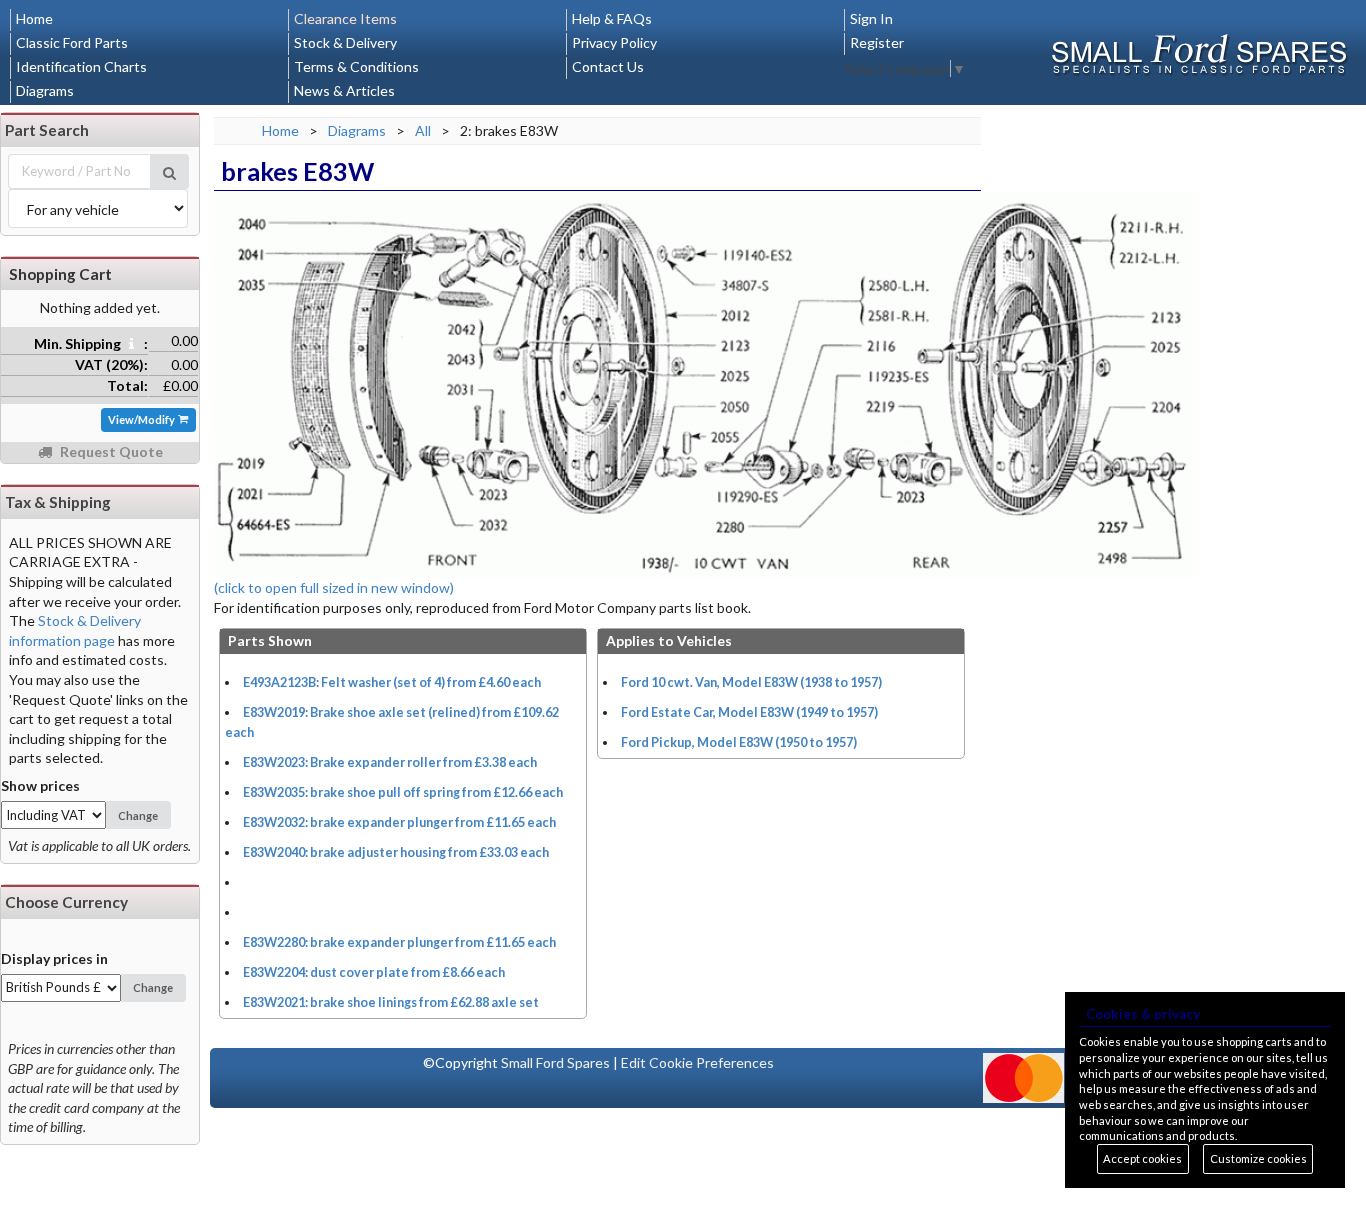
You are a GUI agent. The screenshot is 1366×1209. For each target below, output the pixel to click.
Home (34, 18)
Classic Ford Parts (72, 42)
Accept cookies (1142, 1158)
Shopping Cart (60, 274)
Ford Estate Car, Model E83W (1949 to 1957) (749, 712)
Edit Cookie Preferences (697, 1062)
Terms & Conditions (356, 66)
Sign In (871, 18)
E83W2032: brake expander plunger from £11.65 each (399, 822)
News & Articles (344, 90)
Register (877, 42)
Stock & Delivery (345, 42)
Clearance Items (345, 18)
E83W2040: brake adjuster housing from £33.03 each (396, 852)
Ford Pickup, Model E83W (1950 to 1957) (739, 742)
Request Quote (110, 451)
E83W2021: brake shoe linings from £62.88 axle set (391, 1002)
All (423, 130)
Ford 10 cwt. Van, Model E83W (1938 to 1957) (751, 682)
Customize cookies (1258, 1158)
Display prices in (54, 958)
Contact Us (608, 66)
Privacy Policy (614, 42)
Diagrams (45, 90)
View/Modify (142, 419)
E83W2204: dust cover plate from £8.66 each (374, 972)
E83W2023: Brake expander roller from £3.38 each (390, 762)
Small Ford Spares (555, 1062)
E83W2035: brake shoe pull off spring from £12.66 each (403, 792)
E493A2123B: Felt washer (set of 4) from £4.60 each (392, 682)
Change (138, 815)
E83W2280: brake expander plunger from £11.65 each (399, 942)
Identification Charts (81, 66)
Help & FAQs (612, 18)
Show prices (40, 785)
